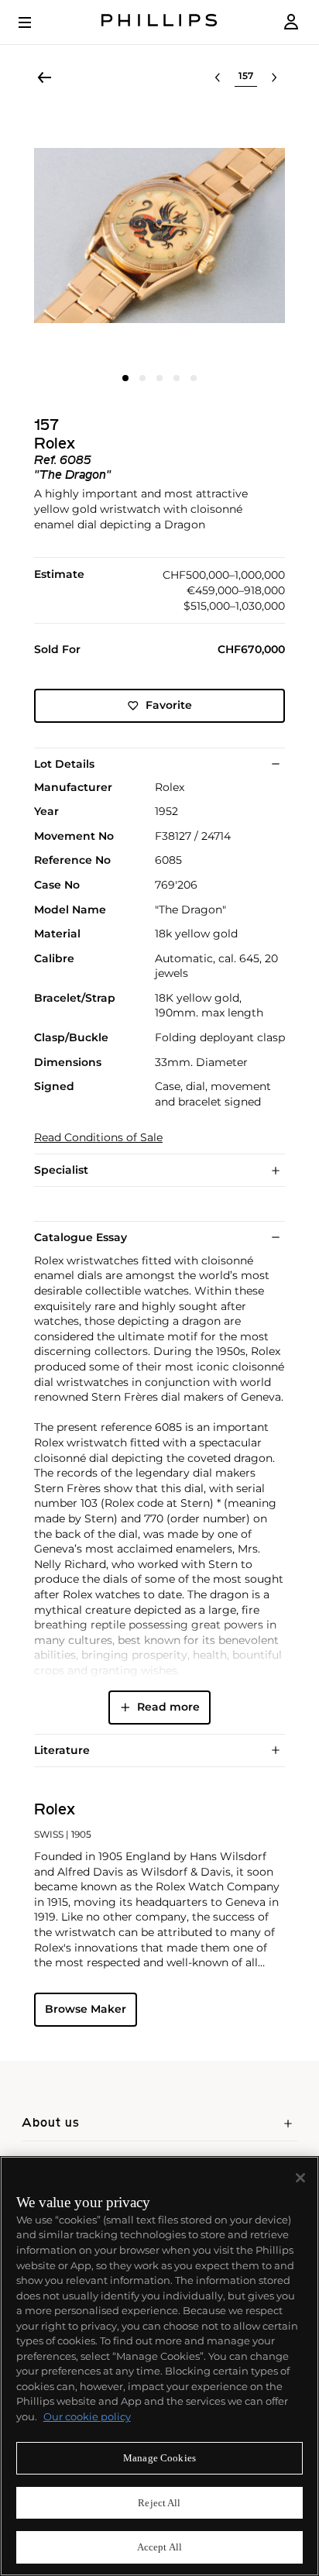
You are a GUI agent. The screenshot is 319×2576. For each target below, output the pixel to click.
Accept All (159, 2547)
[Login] (291, 22)
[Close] (300, 2178)
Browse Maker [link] (86, 2009)
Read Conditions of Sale (98, 1138)
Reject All (159, 2503)
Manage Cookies (159, 2458)
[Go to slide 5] (194, 378)
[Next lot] (274, 77)
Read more (168, 1707)
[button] (159, 236)
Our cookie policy (87, 2416)
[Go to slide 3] (159, 378)
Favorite (169, 705)
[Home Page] (159, 22)
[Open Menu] (36, 22)
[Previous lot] (218, 77)
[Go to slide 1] (125, 378)
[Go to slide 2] (142, 378)
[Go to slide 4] (177, 378)
